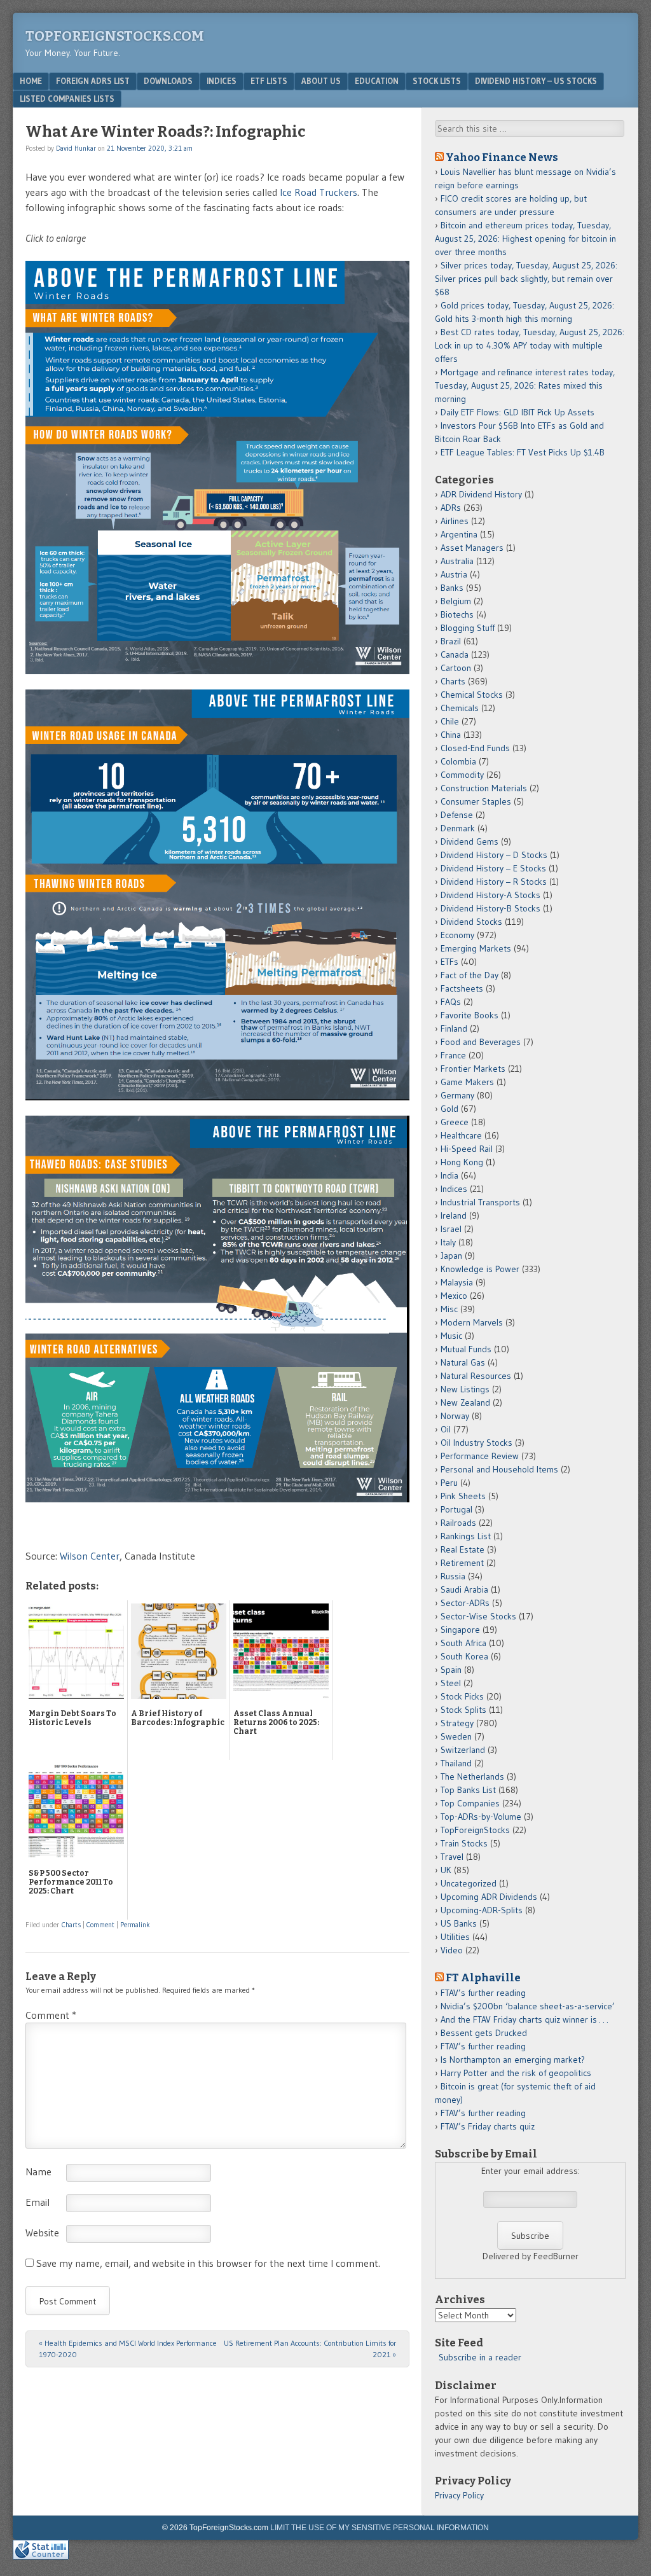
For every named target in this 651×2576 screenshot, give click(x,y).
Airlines (455, 521)
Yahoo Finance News (502, 157)
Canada (455, 654)
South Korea (464, 1656)
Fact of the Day (469, 975)
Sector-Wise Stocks (478, 1616)
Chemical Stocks (472, 695)
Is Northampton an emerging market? (513, 2060)
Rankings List (466, 1536)
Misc (449, 1309)
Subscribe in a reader (480, 2357)
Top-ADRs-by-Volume (481, 1817)
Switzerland (463, 1750)
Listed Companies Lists (67, 99)
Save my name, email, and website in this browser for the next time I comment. (208, 2263)
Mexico (454, 1296)
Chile (450, 721)
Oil (446, 1429)
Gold (449, 1109)
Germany (457, 1095)
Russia (453, 1576)
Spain (451, 1670)
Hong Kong (462, 1162)
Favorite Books (469, 1015)
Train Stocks (464, 1843)
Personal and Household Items (499, 1469)
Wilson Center (90, 1556)
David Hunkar (76, 148)
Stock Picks (462, 1696)
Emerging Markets (476, 948)
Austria (454, 574)
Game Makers (467, 1082)
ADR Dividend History (481, 494)
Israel (451, 1229)
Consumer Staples (476, 801)
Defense (457, 815)
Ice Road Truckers (319, 192)
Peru (449, 1483)
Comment (100, 1925)
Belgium (456, 601)
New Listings (465, 1389)
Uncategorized (469, 1883)
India (449, 1175)
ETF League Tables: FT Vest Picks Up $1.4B (523, 452)
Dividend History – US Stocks (536, 81)
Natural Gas (463, 1362)
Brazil (451, 641)
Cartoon (456, 668)
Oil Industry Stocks (476, 1443)
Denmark (458, 828)
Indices (222, 81)
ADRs (451, 508)
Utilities (455, 1937)
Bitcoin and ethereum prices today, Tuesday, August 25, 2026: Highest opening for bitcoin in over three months (525, 239)
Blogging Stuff (468, 628)
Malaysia (457, 1282)
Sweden (456, 1736)
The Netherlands (472, 1776)
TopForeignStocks (475, 1830)
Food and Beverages (481, 1042)
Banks (452, 588)
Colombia (458, 761)
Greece (455, 1122)
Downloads (168, 81)
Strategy (457, 1723)
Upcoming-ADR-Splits (482, 1910)
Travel (452, 1857)
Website (42, 2233)
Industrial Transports (480, 1202)
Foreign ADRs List (93, 81)
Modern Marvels (472, 1322)
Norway (455, 1416)
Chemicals (460, 708)
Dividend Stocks (471, 922)
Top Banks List (468, 1790)
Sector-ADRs (465, 1603)
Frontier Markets (473, 1069)
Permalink (135, 1925)
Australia (457, 561)
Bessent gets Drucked (484, 2033)
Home (31, 81)
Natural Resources (476, 1376)
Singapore (460, 1630)
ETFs (449, 962)
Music (451, 1336)
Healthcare (461, 1135)
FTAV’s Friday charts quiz (488, 2126)
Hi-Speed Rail (467, 1149)
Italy (448, 1242)
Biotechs (457, 614)
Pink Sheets (463, 1496)
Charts (71, 1925)
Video (452, 1950)
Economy (457, 935)
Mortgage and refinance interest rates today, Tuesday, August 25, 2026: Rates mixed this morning (525, 385)
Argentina (459, 534)
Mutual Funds (466, 1349)
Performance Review (480, 1456)
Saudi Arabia (464, 1589)
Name (38, 2171)
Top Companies (470, 1803)
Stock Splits (463, 1710)
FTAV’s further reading (483, 1993)
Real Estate (463, 1549)
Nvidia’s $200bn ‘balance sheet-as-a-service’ (528, 2006)
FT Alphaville (483, 1977)
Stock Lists (437, 81)
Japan (451, 1256)
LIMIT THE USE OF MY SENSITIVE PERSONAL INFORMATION (380, 2528)
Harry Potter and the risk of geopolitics (516, 2073)
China (451, 735)
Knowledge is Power (480, 1269)
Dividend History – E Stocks (493, 868)
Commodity (462, 775)
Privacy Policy (459, 2495)
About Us (321, 81)
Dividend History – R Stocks (494, 882)
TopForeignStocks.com (115, 36)
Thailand (456, 1763)
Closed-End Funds (475, 748)
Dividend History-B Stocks (490, 908)
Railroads (458, 1523)
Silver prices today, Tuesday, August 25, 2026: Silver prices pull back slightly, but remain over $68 (526, 279)
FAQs (451, 1002)
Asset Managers (472, 548)
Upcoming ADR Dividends (489, 1897)
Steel (451, 1683)
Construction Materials (484, 788)
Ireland (454, 1215)
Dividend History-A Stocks (490, 895)
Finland (454, 1028)
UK (446, 1870)
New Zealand (465, 1402)
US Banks (459, 1923)
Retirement (462, 1563)
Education (377, 81)
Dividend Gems (469, 841)
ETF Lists (269, 81)
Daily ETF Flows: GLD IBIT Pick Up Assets (517, 412)
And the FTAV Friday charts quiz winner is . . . (525, 2019)
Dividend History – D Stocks (494, 855)
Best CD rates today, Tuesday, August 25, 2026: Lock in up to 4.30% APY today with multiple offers (530, 345)
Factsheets (462, 988)
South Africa (463, 1643)
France (453, 1055)
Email (38, 2202)
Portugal (456, 1509)
